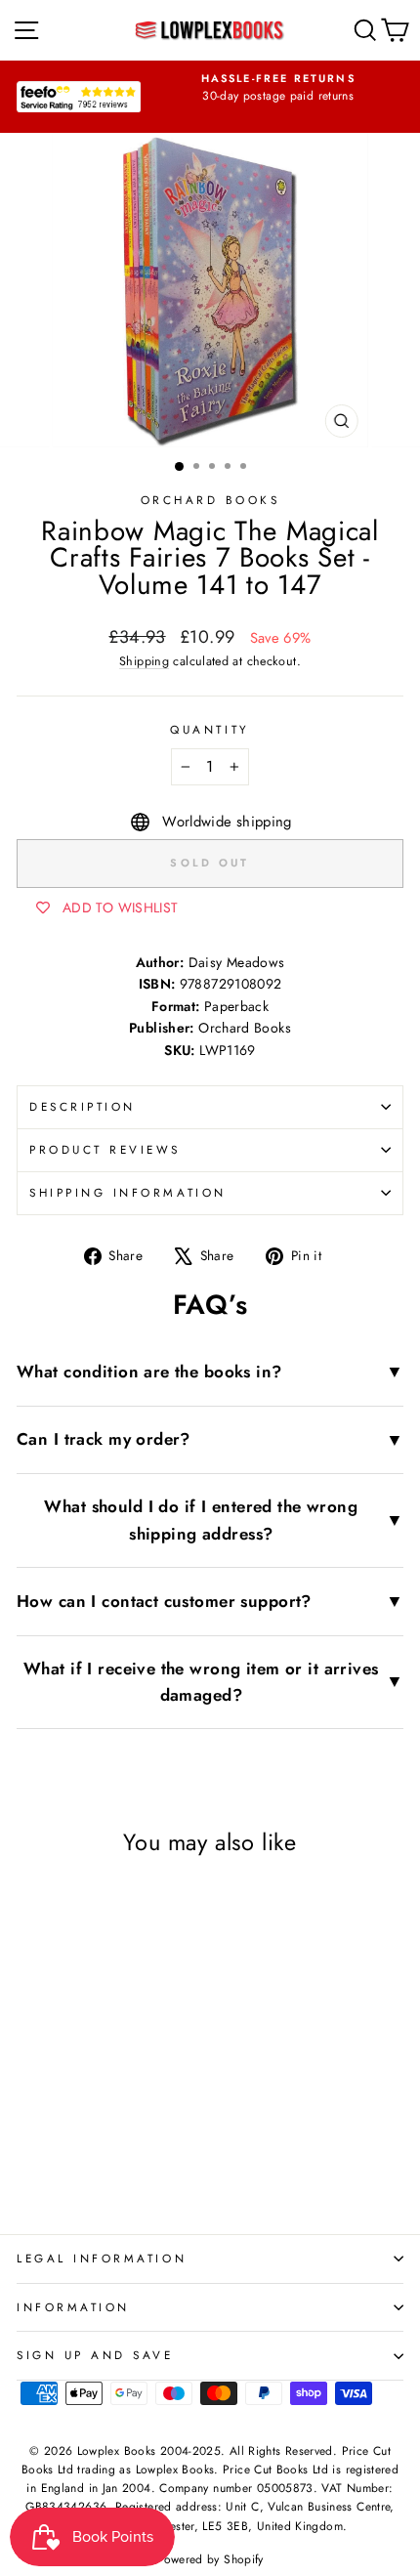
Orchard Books (210, 500)
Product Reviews (105, 1149)
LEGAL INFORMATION (102, 2258)
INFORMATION (73, 2307)
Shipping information (128, 1192)
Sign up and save (95, 2355)
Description (83, 1106)
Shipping (144, 661)
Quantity (210, 729)
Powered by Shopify (210, 2559)
